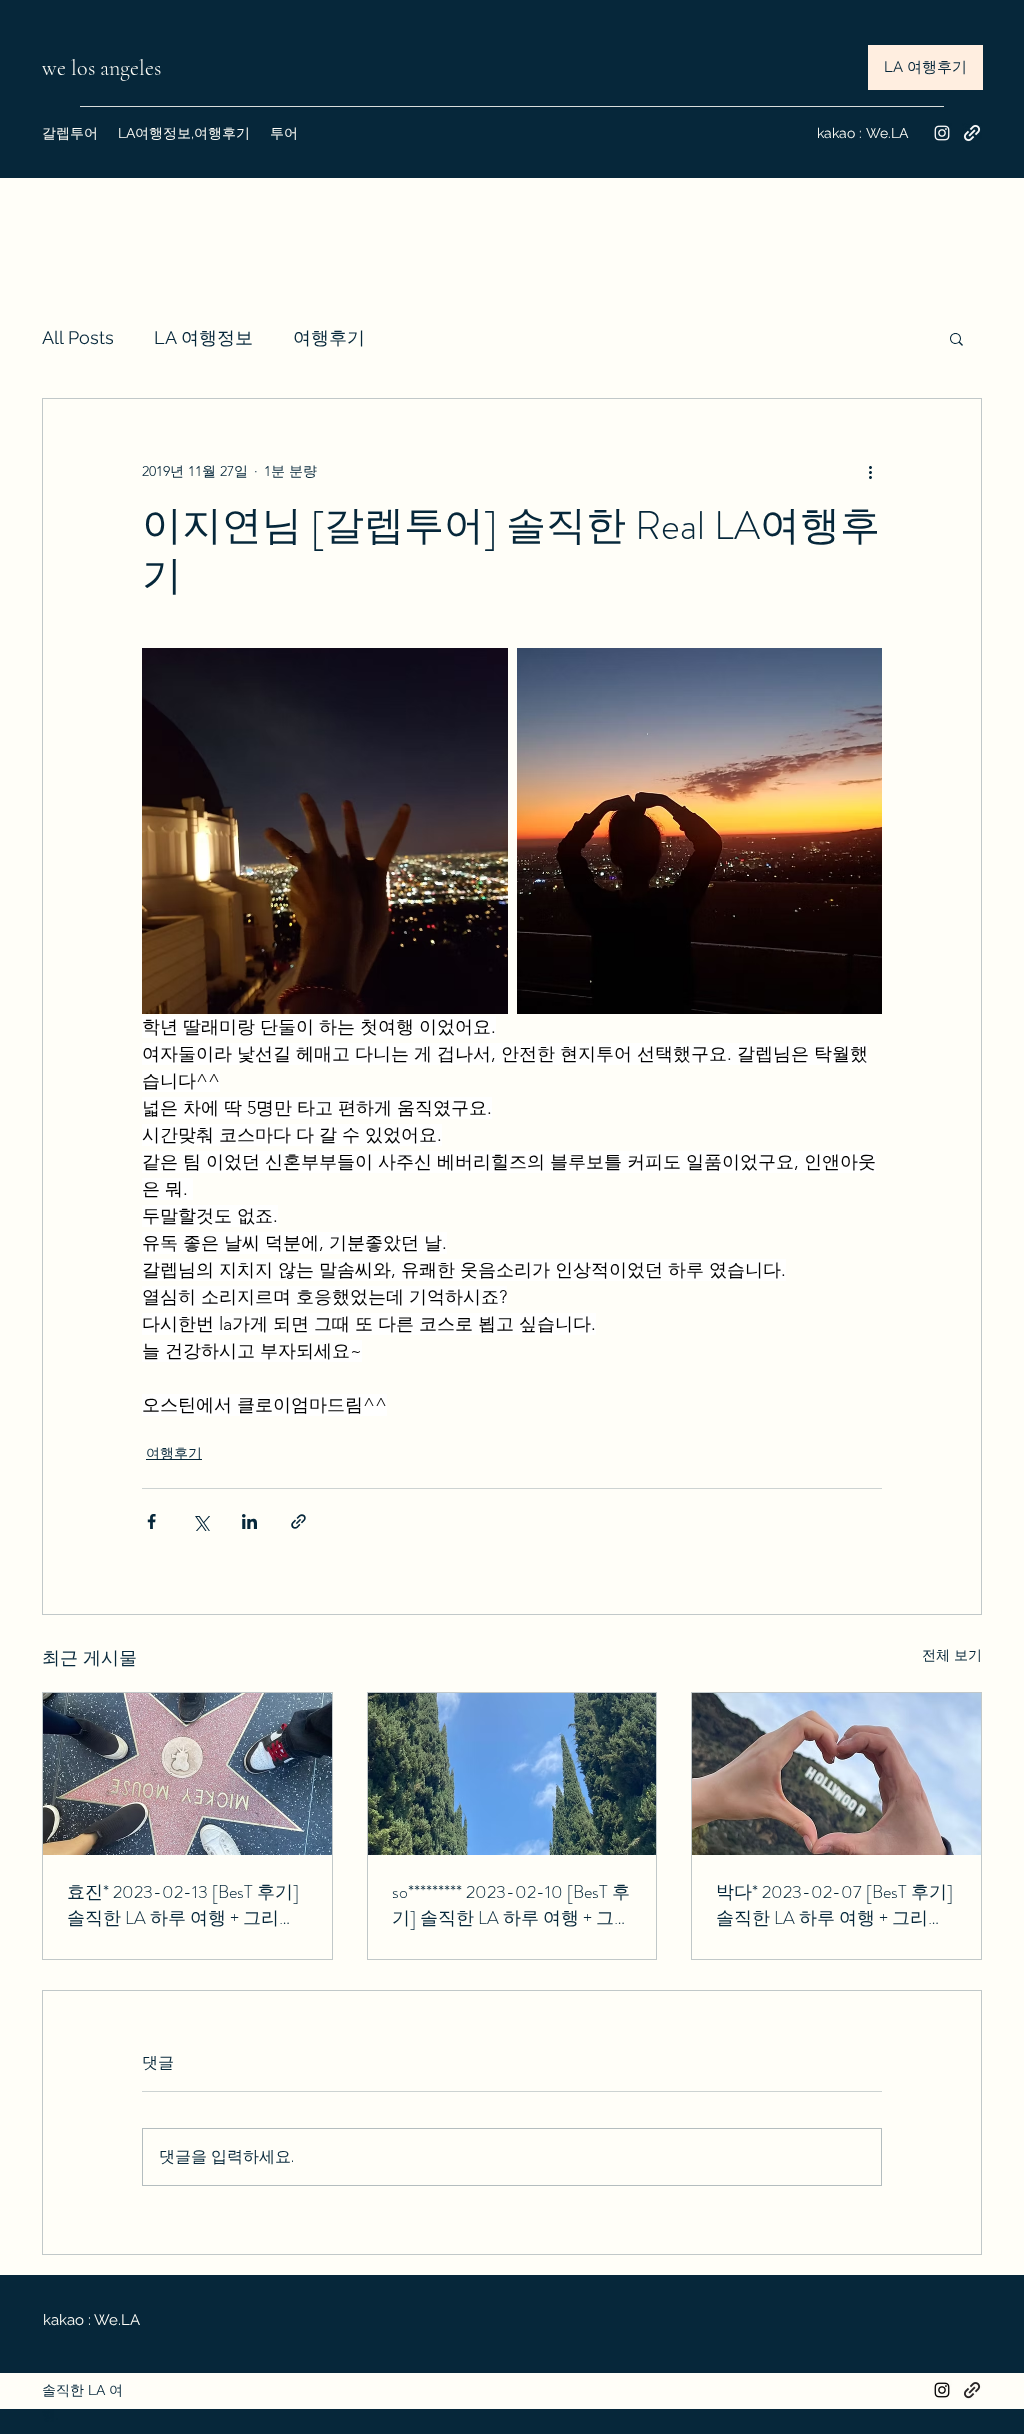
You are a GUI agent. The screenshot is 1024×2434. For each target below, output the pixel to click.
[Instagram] (942, 133)
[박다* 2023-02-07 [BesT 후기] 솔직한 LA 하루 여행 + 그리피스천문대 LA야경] (836, 1774)
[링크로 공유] (298, 1521)
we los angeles (104, 68)
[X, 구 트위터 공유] (200, 1521)
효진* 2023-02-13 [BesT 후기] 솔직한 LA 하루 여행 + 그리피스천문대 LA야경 (183, 1905)
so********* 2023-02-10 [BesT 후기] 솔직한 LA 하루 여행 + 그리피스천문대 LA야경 (512, 1905)
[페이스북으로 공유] (151, 1521)
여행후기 (329, 337)
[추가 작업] (870, 471)
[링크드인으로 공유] (249, 1521)
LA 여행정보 (203, 337)
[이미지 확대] (325, 831)
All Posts (78, 337)
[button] (956, 338)
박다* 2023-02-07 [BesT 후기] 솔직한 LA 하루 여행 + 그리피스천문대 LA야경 (834, 1905)
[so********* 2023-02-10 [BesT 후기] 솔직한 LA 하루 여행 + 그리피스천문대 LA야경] (512, 1774)
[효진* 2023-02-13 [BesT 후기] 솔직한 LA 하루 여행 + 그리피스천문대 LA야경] (187, 1774)
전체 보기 (952, 1655)
